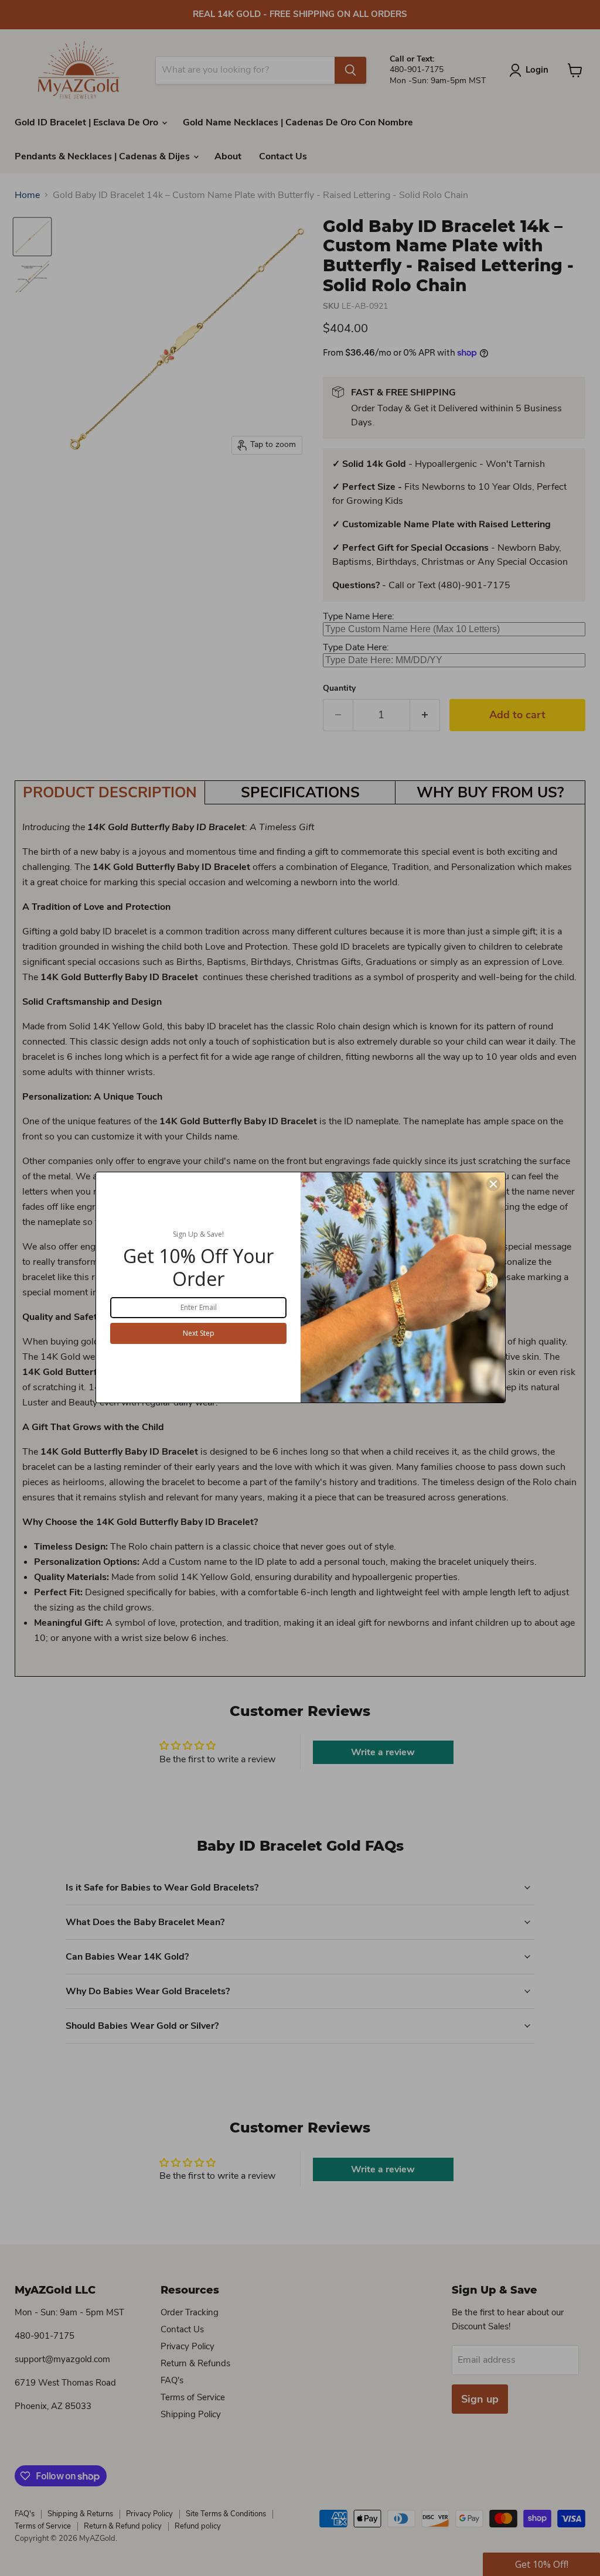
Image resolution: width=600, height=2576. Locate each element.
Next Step (199, 1333)
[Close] (493, 1184)
